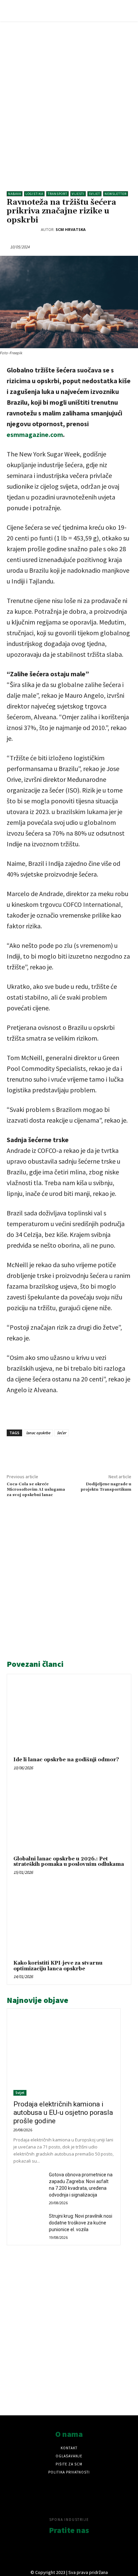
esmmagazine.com (35, 434)
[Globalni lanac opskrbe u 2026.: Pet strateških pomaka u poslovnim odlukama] (69, 1816)
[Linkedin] (34, 1452)
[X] (65, 1452)
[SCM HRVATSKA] (24, 230)
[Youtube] (88, 2553)
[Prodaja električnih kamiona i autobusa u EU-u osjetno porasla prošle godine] (64, 2055)
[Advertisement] (69, 100)
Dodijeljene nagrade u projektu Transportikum (106, 1487)
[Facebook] (50, 1452)
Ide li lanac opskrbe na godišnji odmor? (66, 1760)
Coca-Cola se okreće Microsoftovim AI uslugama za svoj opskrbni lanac (36, 1490)
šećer (61, 1433)
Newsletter (116, 194)
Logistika (34, 194)
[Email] (96, 1452)
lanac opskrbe (38, 1433)
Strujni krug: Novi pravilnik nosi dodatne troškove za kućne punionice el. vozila (81, 2223)
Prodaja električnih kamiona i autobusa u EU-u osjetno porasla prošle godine (63, 2112)
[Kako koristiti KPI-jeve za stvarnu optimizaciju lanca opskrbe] (69, 1920)
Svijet (94, 194)
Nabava (15, 194)
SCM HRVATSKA (71, 229)
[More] (112, 1452)
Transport (57, 194)
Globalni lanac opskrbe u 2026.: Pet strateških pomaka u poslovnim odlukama (69, 1862)
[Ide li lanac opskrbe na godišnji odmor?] (69, 1717)
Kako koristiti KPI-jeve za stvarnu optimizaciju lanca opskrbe (58, 1966)
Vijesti (78, 194)
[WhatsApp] (81, 1452)
